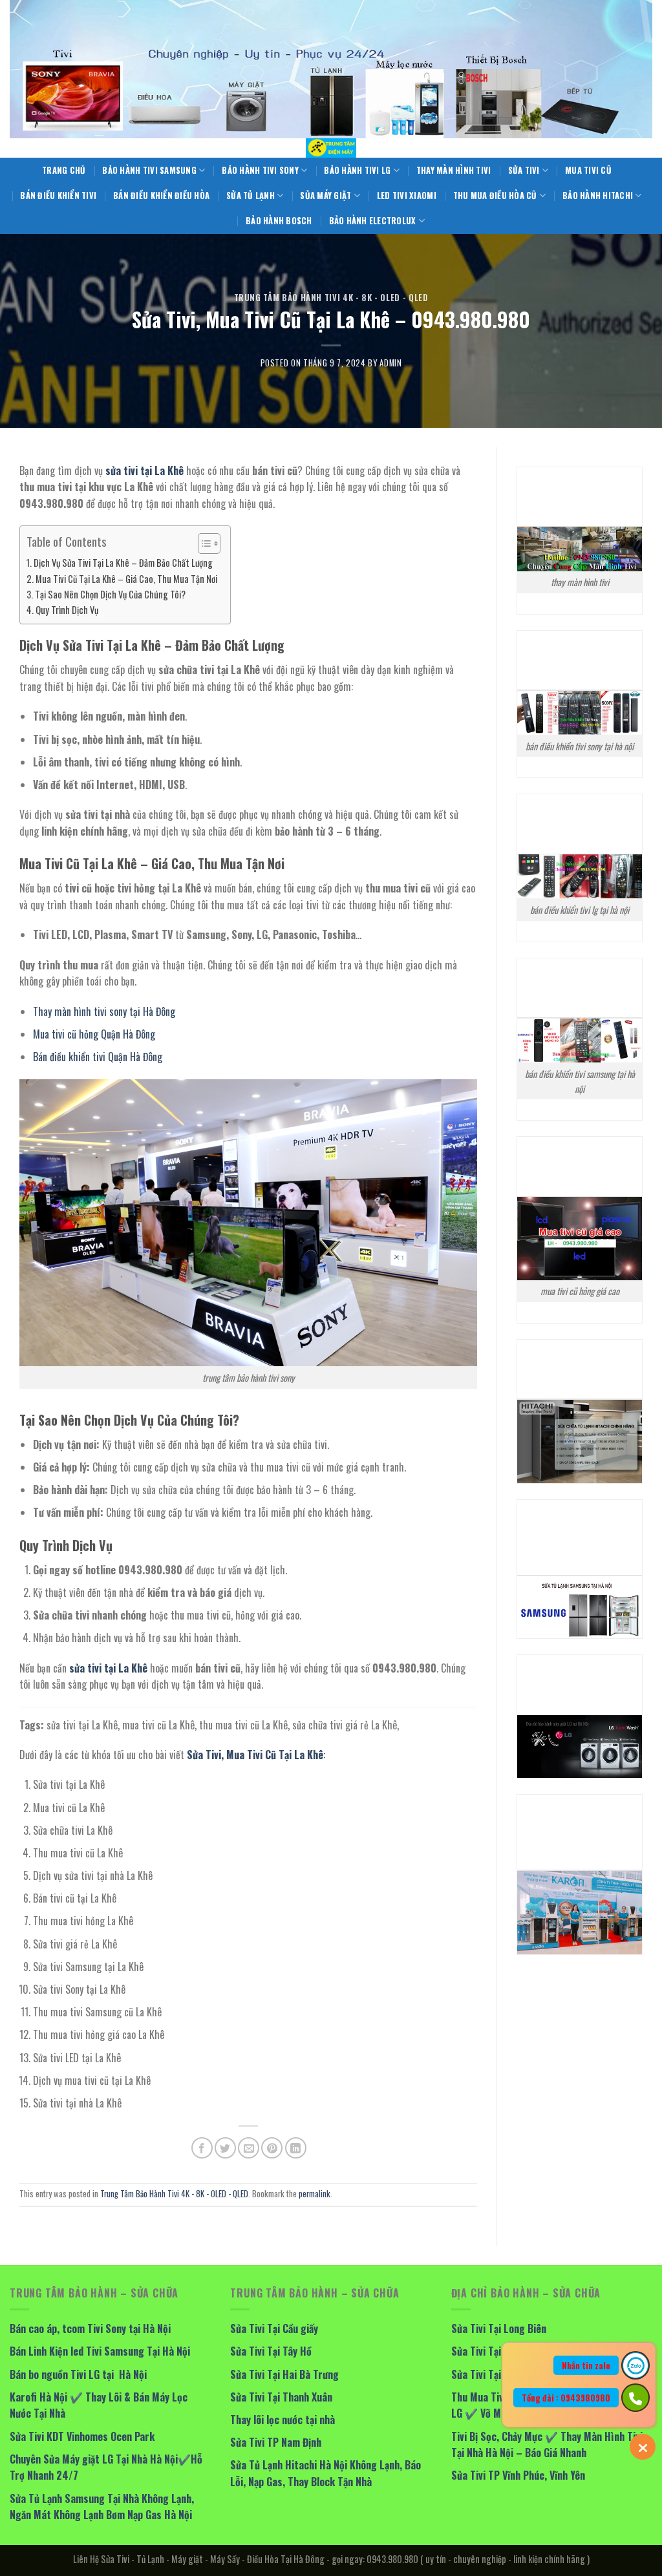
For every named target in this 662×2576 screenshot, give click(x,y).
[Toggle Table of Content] (203, 544)
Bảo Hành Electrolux (373, 221)
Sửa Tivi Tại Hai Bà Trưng (284, 2374)
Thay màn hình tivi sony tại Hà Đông (104, 1011)
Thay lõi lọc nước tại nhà (283, 2420)
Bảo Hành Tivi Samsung (149, 170)
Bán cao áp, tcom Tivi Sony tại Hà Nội (90, 2328)
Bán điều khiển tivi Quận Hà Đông (98, 1057)
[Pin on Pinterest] (272, 2148)
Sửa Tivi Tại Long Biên (499, 2328)
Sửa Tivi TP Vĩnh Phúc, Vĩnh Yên (518, 2475)
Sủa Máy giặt (326, 195)
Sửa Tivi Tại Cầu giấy (274, 2328)
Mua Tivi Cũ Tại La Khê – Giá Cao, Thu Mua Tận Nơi (126, 579)
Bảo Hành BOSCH (279, 221)
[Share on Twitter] (225, 2148)
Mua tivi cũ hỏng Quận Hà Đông (94, 1034)
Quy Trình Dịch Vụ (67, 610)
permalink (315, 2194)
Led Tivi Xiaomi (407, 195)
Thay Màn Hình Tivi (454, 170)
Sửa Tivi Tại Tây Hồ (271, 2351)
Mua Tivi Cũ (588, 170)
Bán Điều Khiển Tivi (58, 195)
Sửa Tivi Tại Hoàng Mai (500, 2351)
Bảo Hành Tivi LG (357, 170)
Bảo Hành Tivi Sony (260, 170)
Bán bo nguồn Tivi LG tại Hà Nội (78, 2374)
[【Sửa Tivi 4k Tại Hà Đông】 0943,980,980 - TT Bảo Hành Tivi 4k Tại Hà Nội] (331, 148)
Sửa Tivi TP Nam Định (276, 2442)
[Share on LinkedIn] (296, 2148)
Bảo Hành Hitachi (598, 195)
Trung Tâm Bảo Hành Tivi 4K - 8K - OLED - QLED (331, 298)
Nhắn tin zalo (586, 2365)
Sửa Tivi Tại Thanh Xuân (281, 2397)
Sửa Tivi (524, 170)
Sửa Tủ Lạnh (251, 195)
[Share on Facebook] (202, 2148)
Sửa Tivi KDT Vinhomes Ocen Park (82, 2436)
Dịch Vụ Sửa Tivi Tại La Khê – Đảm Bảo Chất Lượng (123, 563)
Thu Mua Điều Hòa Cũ (495, 195)
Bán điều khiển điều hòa (161, 195)
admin (390, 363)
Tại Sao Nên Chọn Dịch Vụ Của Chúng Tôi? (110, 594)
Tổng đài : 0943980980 (566, 2398)
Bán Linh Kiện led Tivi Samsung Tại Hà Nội (100, 2351)
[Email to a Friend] (249, 2148)
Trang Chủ (64, 170)
